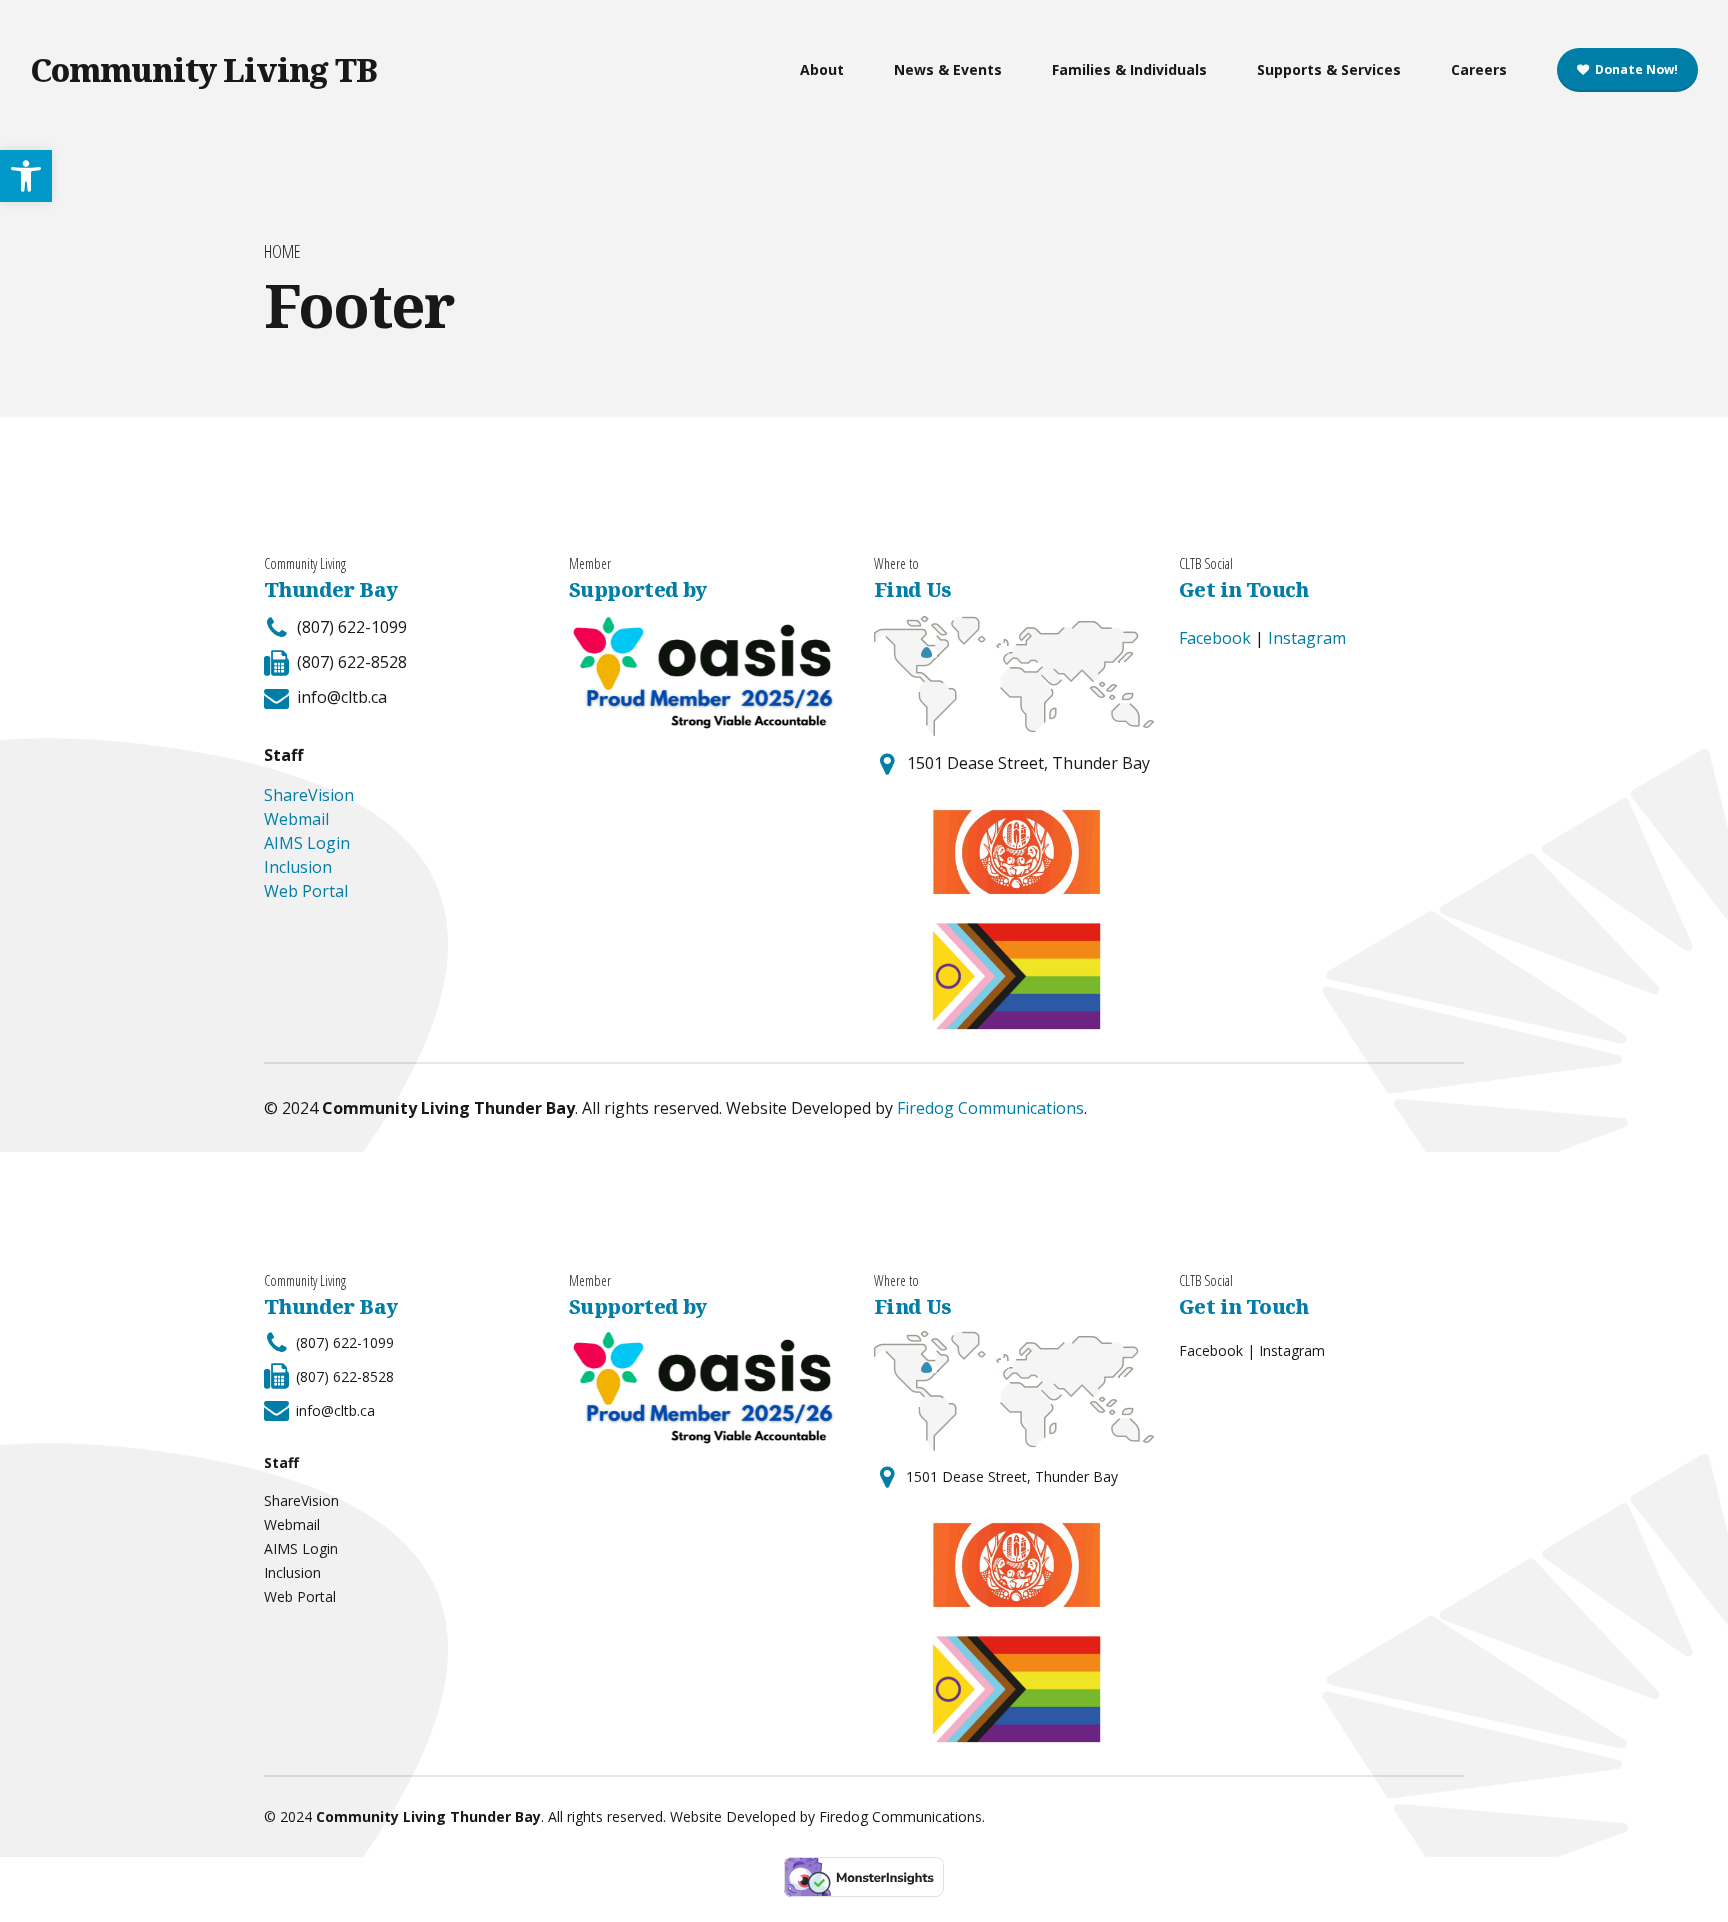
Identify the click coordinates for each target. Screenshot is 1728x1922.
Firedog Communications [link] (990, 1108)
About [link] (822, 69)
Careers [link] (1479, 69)
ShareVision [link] (309, 795)
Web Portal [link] (306, 891)
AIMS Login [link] (307, 843)
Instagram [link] (1307, 638)
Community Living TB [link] (203, 69)
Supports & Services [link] (1329, 69)
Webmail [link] (296, 819)
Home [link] (282, 251)
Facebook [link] (1215, 638)
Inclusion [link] (298, 867)
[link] (26, 176)
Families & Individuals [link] (1129, 69)
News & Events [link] (948, 69)
